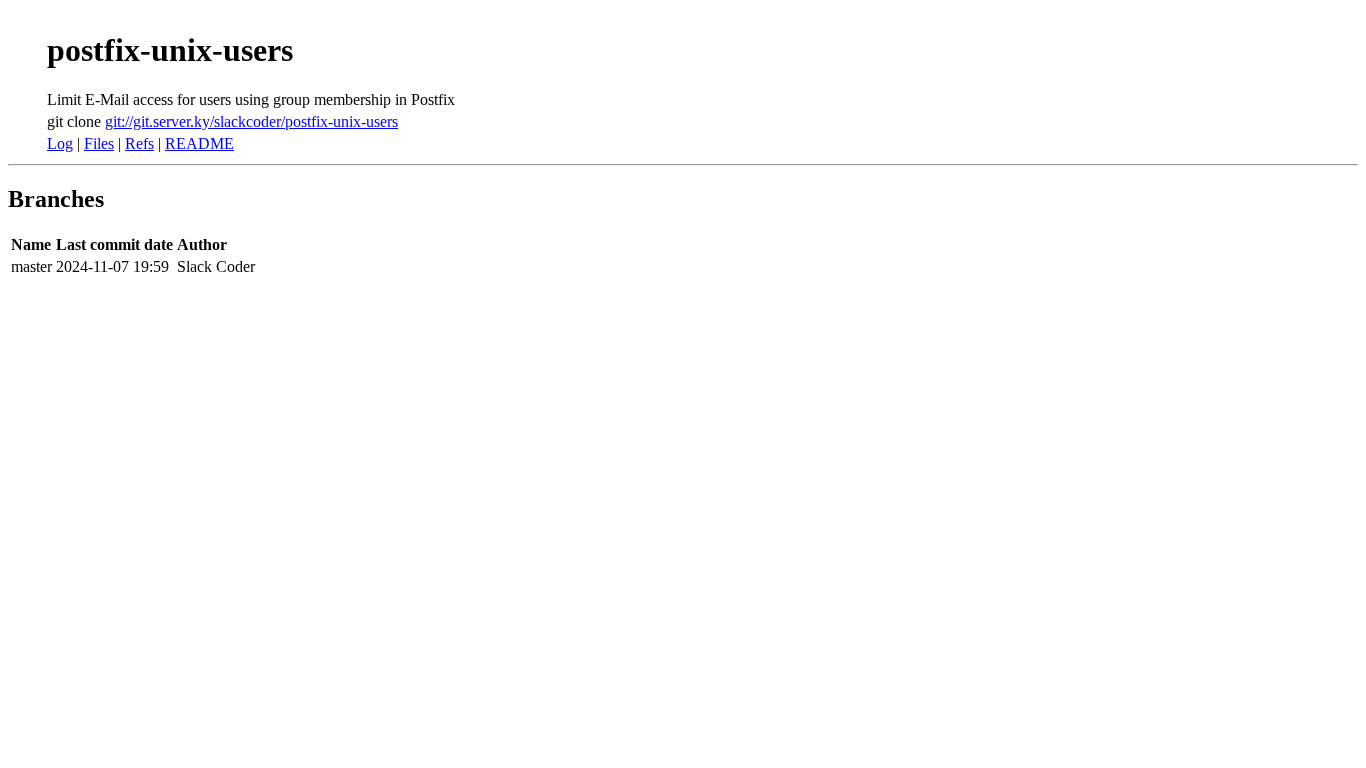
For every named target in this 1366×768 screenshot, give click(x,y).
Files (99, 143)
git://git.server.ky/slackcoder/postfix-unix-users (251, 121)
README (199, 143)
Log (60, 143)
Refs (139, 143)
